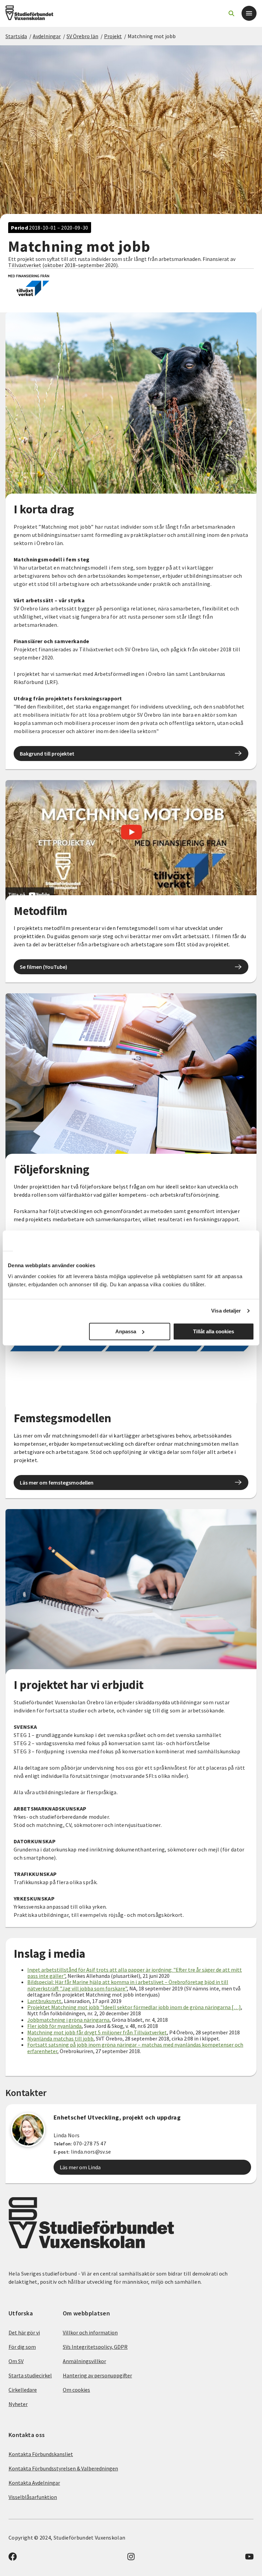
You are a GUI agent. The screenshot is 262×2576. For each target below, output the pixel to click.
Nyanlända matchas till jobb (60, 2038)
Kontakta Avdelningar (34, 2483)
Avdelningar (47, 36)
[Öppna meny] (249, 13)
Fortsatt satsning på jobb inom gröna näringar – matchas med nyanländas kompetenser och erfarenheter (135, 2048)
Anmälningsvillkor (84, 2361)
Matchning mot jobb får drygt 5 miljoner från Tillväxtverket (97, 2032)
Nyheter (18, 2404)
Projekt (113, 36)
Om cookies (76, 2390)
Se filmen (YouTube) (43, 967)
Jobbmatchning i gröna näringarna (68, 2020)
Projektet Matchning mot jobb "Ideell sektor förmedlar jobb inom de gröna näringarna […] (134, 2007)
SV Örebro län (82, 36)
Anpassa (126, 1331)
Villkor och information (90, 2332)
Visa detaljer (226, 1311)
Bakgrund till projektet (47, 754)
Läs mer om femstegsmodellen (57, 1483)
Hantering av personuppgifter (97, 2375)
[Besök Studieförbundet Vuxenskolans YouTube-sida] (249, 2559)
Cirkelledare (23, 2390)
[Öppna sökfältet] (231, 13)
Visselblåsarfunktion (33, 2497)
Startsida (16, 36)
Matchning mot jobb (152, 36)
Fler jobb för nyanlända (54, 2026)
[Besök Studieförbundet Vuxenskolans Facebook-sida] (13, 2559)
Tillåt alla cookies (214, 1331)
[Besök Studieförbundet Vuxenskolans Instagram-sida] (131, 2559)
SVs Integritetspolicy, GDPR (95, 2347)
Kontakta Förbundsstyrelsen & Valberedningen (63, 2468)
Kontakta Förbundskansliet (41, 2454)
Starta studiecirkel (30, 2375)
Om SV (16, 2361)
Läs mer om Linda (80, 2167)
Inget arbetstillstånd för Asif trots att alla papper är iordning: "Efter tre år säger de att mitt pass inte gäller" (135, 1973)
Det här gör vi (24, 2332)
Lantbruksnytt (44, 2001)
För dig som (22, 2347)
